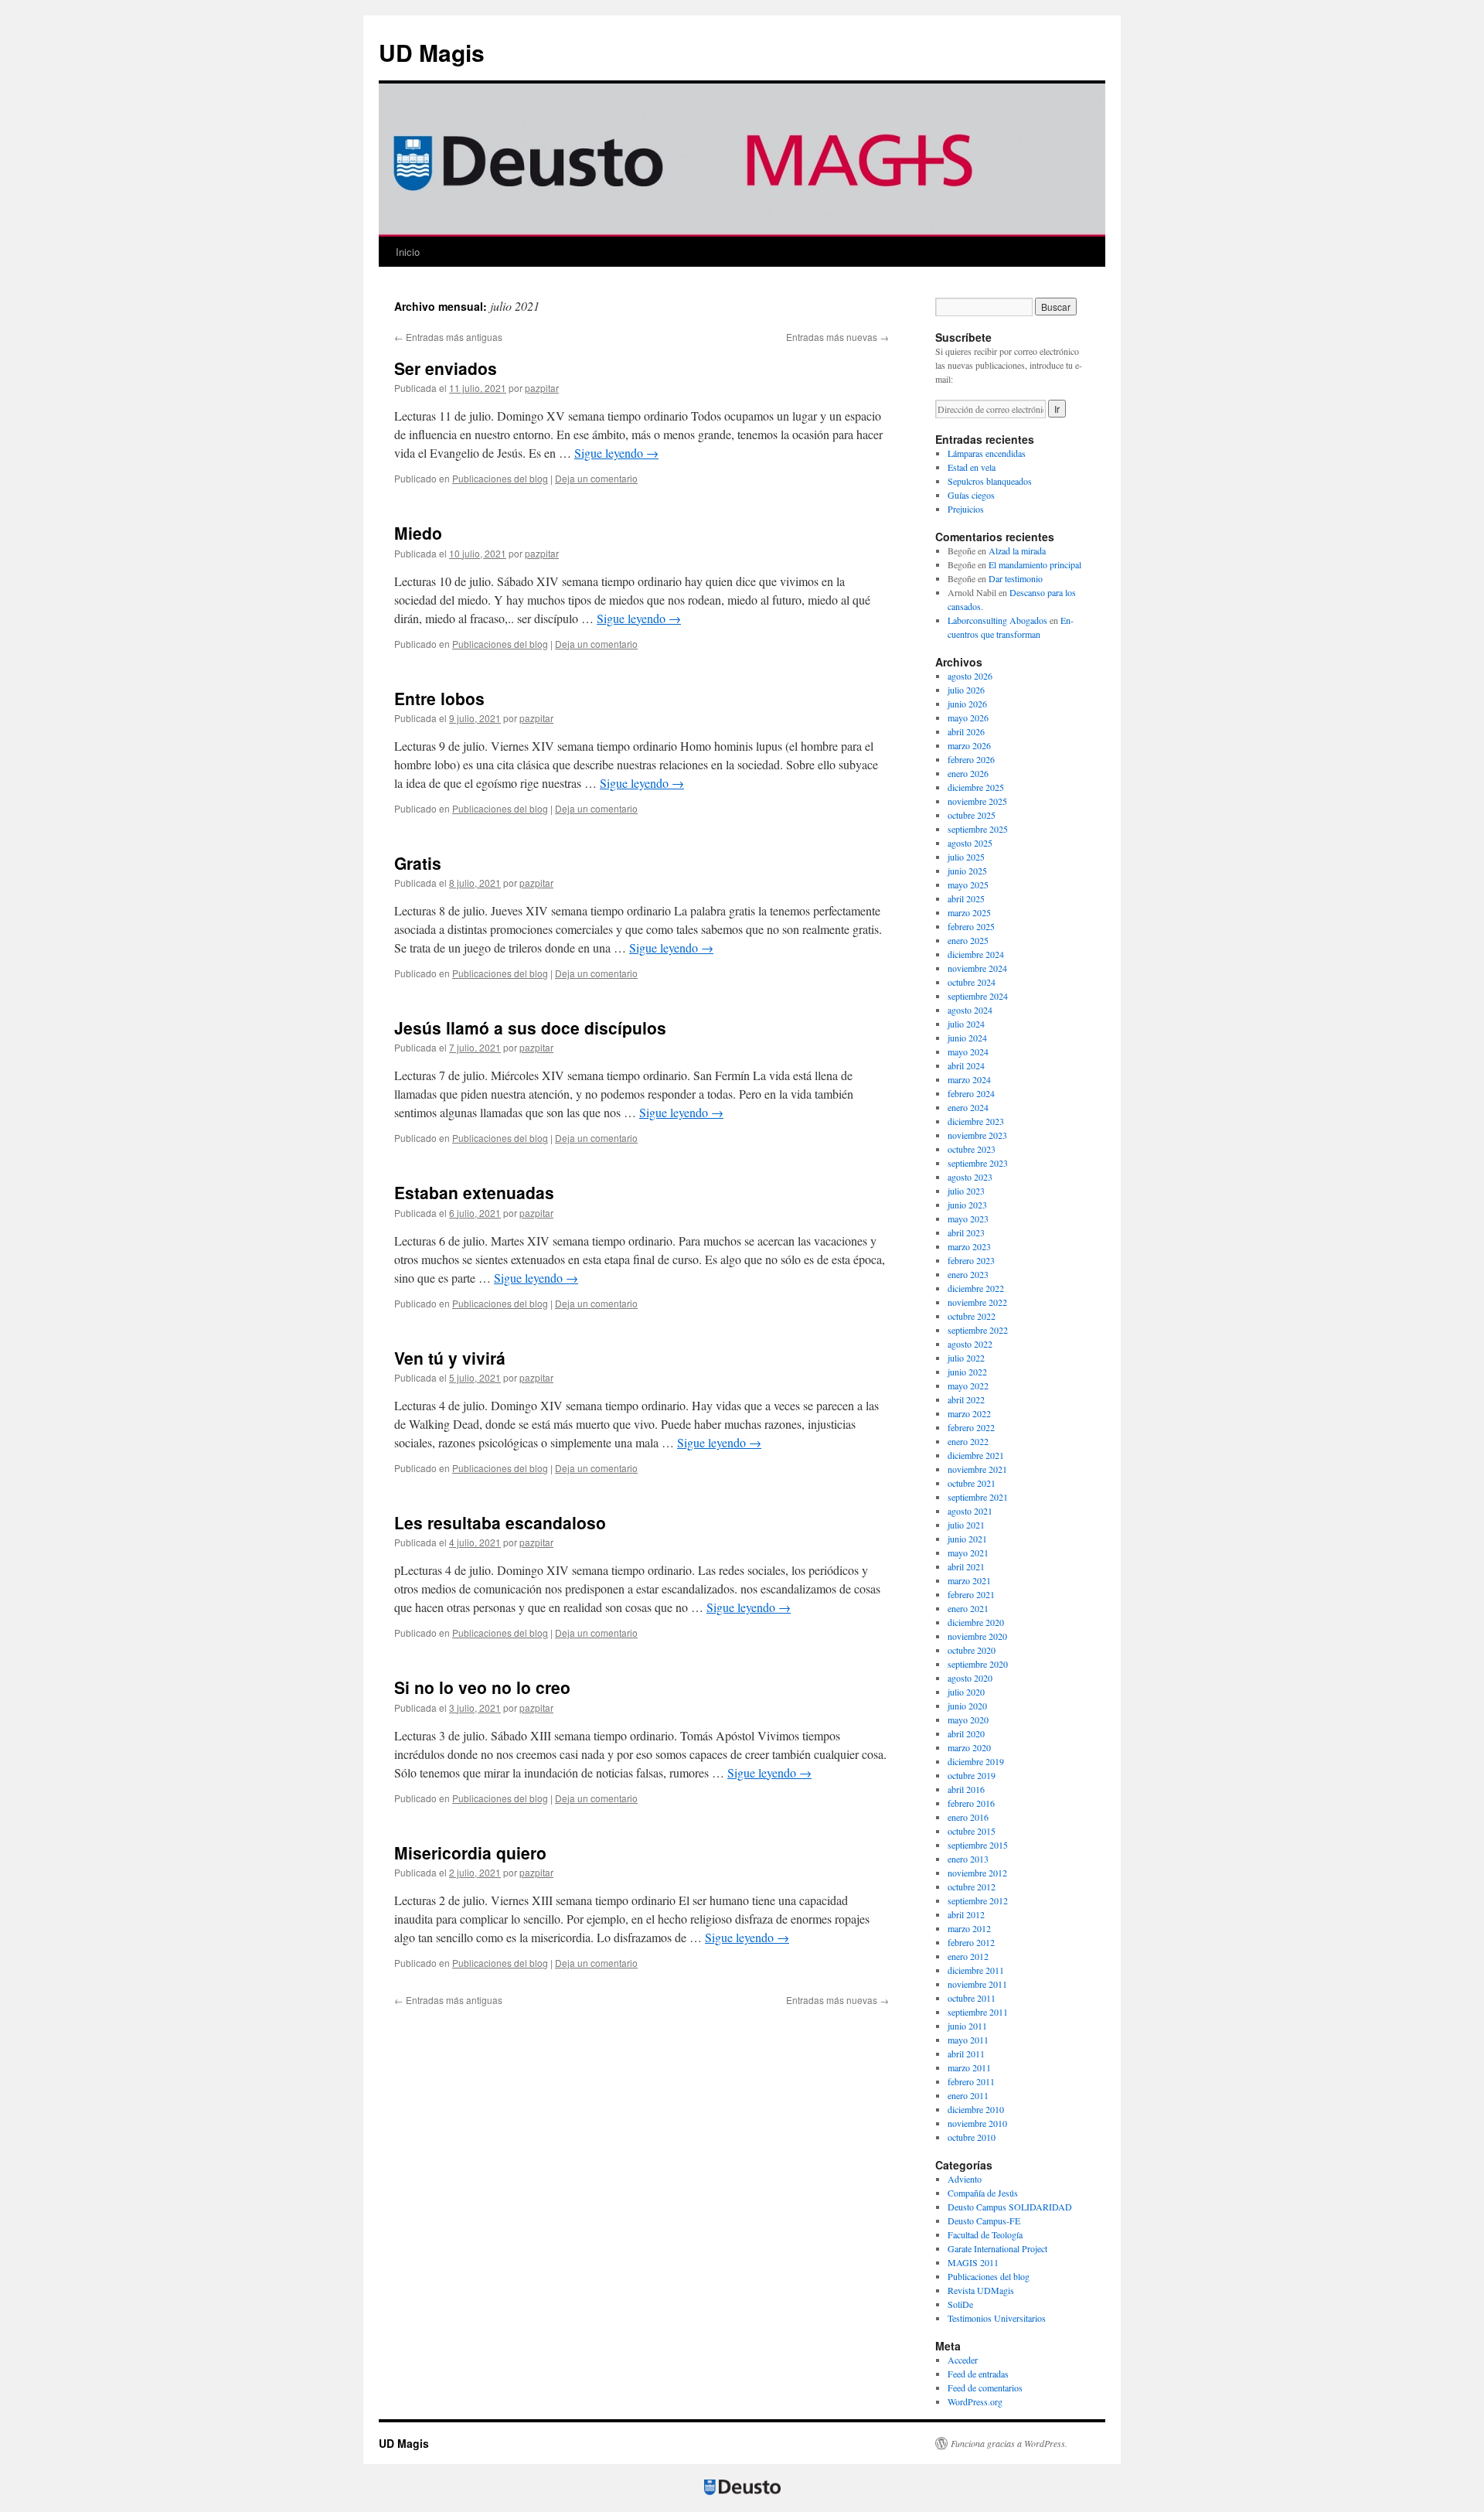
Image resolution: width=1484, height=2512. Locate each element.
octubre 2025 (972, 815)
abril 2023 (966, 1232)
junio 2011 (967, 2026)
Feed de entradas (978, 2374)
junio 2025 (967, 871)
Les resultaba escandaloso (500, 1522)
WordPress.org (975, 2401)
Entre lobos (439, 698)
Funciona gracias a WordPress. (1009, 2443)
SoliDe (960, 2304)
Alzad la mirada (1017, 550)
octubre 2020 (972, 1650)
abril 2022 (966, 1399)
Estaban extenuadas (474, 1192)
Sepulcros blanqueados (990, 481)
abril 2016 (966, 1789)
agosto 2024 (970, 1010)
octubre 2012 (972, 1887)
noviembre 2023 (977, 1135)
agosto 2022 (970, 1344)
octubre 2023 (972, 1149)
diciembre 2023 (976, 1121)
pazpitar (542, 388)
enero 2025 (968, 940)
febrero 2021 (971, 1594)
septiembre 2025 (978, 829)
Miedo (418, 533)
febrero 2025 (971, 926)
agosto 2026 (970, 676)
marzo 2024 (969, 1079)
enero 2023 (968, 1274)
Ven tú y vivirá (450, 1358)
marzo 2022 (969, 1413)
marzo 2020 (969, 1747)
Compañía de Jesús (983, 2193)
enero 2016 (968, 1817)
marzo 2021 (969, 1580)
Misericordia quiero (470, 1852)
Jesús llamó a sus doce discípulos (530, 1028)
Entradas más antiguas (448, 337)
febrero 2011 (971, 2081)
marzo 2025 (969, 912)
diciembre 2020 (976, 1622)
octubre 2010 (972, 2137)
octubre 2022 (972, 1316)
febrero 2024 (971, 1093)
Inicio (408, 252)
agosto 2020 (970, 1678)
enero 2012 (968, 1956)
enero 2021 (968, 1608)
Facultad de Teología (985, 2234)
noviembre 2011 (977, 1984)
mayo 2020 (968, 1720)
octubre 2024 (972, 982)
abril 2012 (966, 1914)
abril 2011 (966, 2054)
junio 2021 (967, 1539)
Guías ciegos (971, 495)
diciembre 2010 (976, 2109)
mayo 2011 (968, 2040)
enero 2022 (968, 1441)
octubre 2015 (972, 1831)
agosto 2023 (970, 1177)
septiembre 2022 (978, 1330)
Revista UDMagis (981, 2290)
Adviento (965, 2179)
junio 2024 (967, 1038)
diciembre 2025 (976, 787)
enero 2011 (968, 2095)
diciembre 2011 (976, 1970)
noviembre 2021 (977, 1469)
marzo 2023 (969, 1246)
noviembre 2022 (977, 1302)
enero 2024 (968, 1107)
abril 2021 (966, 1566)
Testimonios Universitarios (997, 2318)
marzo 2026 (969, 745)
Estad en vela (972, 467)
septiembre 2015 (978, 1845)
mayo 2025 (968, 884)
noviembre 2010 (977, 2123)
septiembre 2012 (978, 1900)
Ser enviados (446, 368)
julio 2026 (966, 690)
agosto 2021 (970, 1511)
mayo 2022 (968, 1386)
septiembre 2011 (978, 2012)
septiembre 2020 (978, 1664)
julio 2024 (966, 1024)
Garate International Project (997, 2248)
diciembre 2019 (976, 1761)
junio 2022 (967, 1372)
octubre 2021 (972, 1483)
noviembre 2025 (977, 801)
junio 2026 (967, 704)
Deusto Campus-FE (984, 2221)
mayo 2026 (968, 717)
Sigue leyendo (616, 453)
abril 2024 (966, 1065)
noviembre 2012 (977, 1873)
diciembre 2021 (976, 1455)
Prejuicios (966, 509)
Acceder (963, 2360)
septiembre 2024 (978, 996)
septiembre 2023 (978, 1163)
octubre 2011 (972, 1998)
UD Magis (432, 52)
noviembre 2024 (977, 968)
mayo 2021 (968, 1553)
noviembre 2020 (977, 1636)
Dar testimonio (1016, 578)
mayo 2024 (968, 1051)
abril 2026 (966, 731)
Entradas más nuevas (837, 337)
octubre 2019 (972, 1775)
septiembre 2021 (978, 1497)
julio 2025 (966, 857)
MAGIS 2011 (973, 2262)
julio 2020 (966, 1692)
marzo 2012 (969, 1928)
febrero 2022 (971, 1427)
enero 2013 (968, 1859)
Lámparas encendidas (987, 453)
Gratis (418, 863)
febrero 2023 (971, 1260)
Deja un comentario (596, 478)
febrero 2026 (971, 759)
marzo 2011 (969, 2067)
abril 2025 (966, 898)
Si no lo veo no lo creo (482, 1687)
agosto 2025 (970, 843)
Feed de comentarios (985, 2388)
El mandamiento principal (1035, 564)
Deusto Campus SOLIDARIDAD (1010, 2207)
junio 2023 (967, 1205)
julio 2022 (966, 1358)
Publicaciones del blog (500, 478)
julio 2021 (966, 1525)
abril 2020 (966, 1733)
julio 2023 (966, 1191)
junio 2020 (967, 1706)
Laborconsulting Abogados (997, 620)
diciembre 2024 (976, 954)
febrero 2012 (971, 1942)
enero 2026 (968, 773)
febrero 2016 (971, 1803)
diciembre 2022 (976, 1288)
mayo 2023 (968, 1219)
